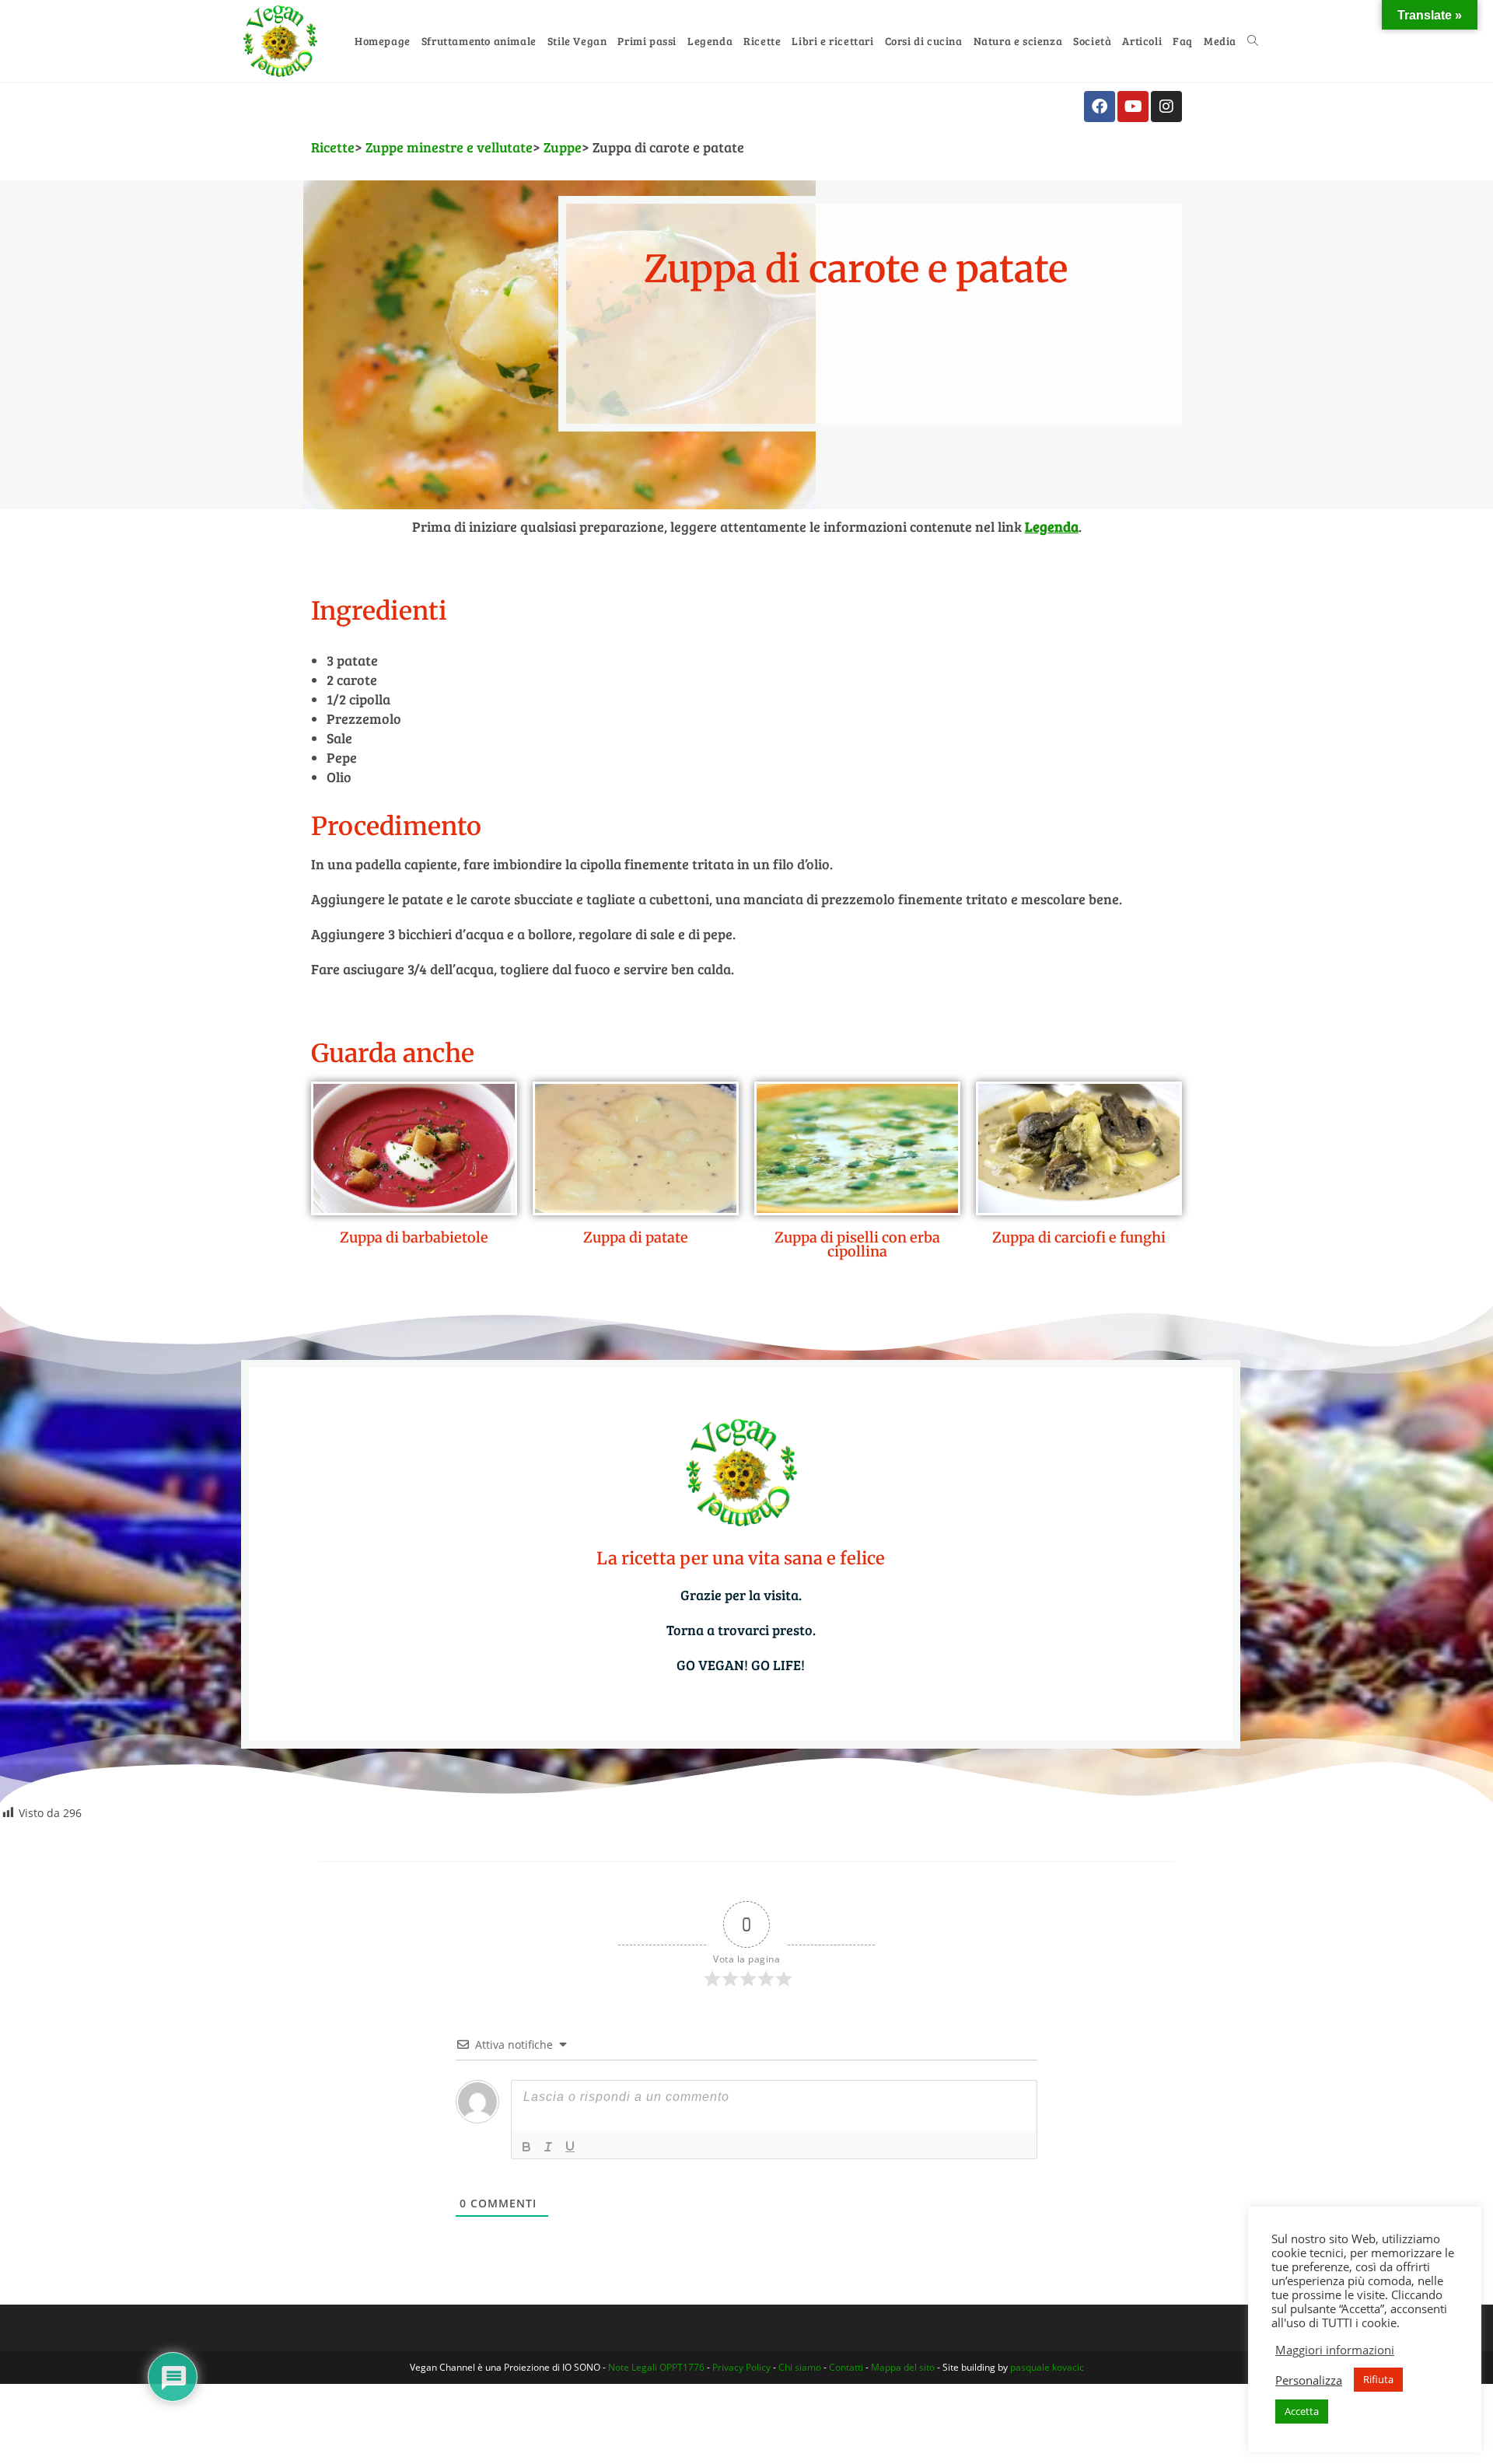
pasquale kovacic (1047, 2367)
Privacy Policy (741, 2367)
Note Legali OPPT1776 (656, 2367)
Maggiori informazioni (1335, 2350)
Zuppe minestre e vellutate (449, 147)
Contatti (846, 2367)
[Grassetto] (526, 2147)
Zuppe (563, 147)
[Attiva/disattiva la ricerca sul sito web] (1253, 41)
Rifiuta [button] (1378, 2379)
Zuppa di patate (636, 1237)
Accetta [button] (1302, 2411)
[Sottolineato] (570, 2147)
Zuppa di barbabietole (414, 1237)
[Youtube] (1133, 107)
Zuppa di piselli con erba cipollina (857, 1244)
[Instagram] (1166, 107)
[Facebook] (1100, 107)
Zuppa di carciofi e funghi (1079, 1237)
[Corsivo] (548, 2147)
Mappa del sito (903, 2367)
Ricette (333, 147)
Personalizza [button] (1309, 2380)
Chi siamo (800, 2367)
